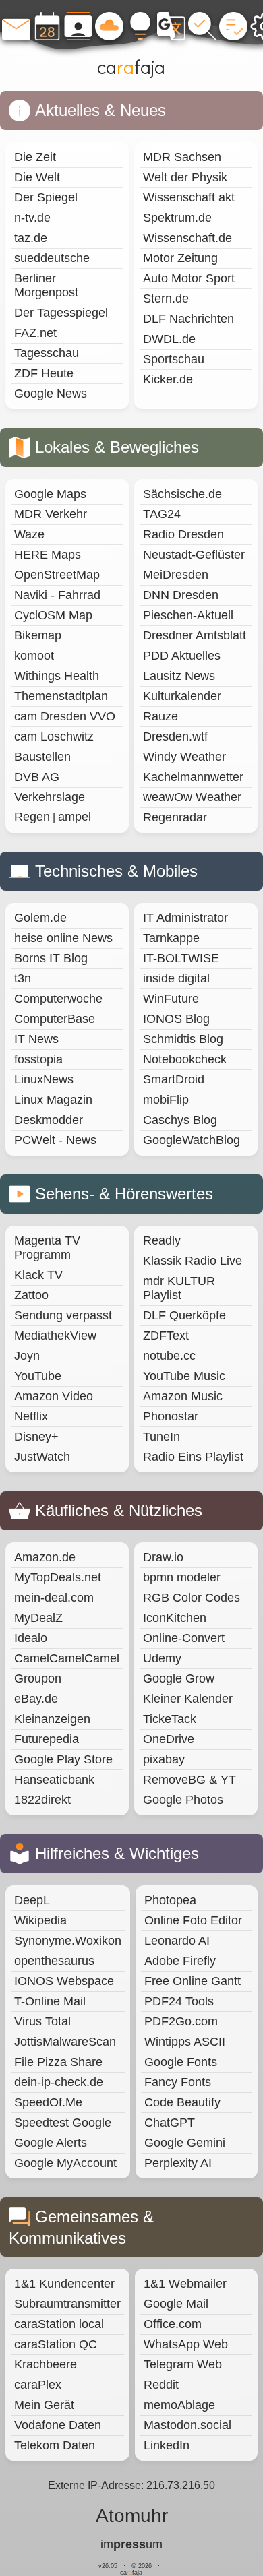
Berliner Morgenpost (46, 285)
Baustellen (42, 757)
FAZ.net (35, 333)
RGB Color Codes (192, 1598)
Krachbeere (46, 2364)
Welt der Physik (185, 177)
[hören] (233, 26)
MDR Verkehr (51, 514)
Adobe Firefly (180, 1961)
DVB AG (37, 777)
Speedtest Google (63, 2123)
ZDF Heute (44, 373)
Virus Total (42, 2021)
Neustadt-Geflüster (194, 555)
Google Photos (183, 1800)
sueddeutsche (52, 258)
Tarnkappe (171, 938)
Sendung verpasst (63, 1315)
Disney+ (36, 1437)
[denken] (140, 26)
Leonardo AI (177, 1941)
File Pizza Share (58, 2062)
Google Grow (179, 1678)
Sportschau (174, 359)
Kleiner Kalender (188, 1699)
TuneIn (162, 1437)
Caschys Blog (180, 1120)
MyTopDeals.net (58, 1577)
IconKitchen (175, 1618)
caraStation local (59, 2324)
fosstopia (38, 1059)
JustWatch (42, 1457)
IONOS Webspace (64, 1981)
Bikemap (38, 635)
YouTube (38, 1376)
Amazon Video (54, 1396)
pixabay (164, 1759)
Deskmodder (49, 1120)
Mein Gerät (44, 2405)
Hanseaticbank (54, 1780)
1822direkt (42, 1800)
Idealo (31, 1638)
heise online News (63, 938)
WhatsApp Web (186, 2344)
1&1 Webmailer (185, 2284)
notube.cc (169, 1356)
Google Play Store (63, 1759)
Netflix (31, 1416)
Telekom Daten (55, 2445)
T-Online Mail (50, 2001)
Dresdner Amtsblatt (195, 635)
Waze (29, 534)
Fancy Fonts (178, 2082)
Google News (51, 394)
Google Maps (50, 494)
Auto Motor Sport (189, 278)
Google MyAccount (65, 2163)
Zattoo (31, 1295)
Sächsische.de (182, 494)
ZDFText (166, 1336)
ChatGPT (170, 2123)
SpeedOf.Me (48, 2102)
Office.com (173, 2324)
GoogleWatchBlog (192, 1140)
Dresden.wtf (175, 736)
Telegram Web (183, 2364)
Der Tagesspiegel (61, 313)
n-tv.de (32, 218)
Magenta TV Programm (47, 1248)
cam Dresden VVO (65, 716)
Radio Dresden (183, 534)
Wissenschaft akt (189, 197)
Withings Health (57, 676)
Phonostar (171, 1416)
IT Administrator (185, 918)
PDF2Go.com (181, 2021)
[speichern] (109, 26)
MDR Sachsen (182, 157)
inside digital (176, 978)
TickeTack (170, 1719)
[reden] (78, 26)
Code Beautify (182, 2102)
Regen (32, 817)
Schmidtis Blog (183, 1039)
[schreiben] (16, 26)
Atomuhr (132, 2516)
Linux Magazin (53, 1100)
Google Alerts (51, 2143)
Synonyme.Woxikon (68, 1941)
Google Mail (176, 2304)
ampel (75, 817)
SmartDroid (174, 1079)
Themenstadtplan (61, 696)
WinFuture (171, 999)
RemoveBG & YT (189, 1780)
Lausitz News (179, 676)
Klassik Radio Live (193, 1261)
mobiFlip (166, 1100)
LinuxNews (44, 1079)
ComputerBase (55, 1019)
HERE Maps (48, 555)
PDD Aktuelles (182, 656)
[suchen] (202, 26)
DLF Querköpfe (184, 1315)
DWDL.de (169, 339)
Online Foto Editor (193, 1920)
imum (131, 2544)
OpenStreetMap (57, 575)
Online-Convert (184, 1638)
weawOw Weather (192, 797)
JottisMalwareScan (65, 2042)
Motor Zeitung (180, 258)
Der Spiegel (46, 197)
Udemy (162, 1658)
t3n (23, 978)
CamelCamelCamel (67, 1658)
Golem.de (40, 918)
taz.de (31, 238)
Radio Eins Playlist (193, 1457)
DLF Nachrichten (188, 319)
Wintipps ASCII (185, 2042)
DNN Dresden (181, 595)
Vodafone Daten (58, 2425)
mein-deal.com (54, 1598)
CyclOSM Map (53, 615)
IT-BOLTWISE (181, 958)
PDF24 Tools (179, 2001)
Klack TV (38, 1275)
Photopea (170, 1900)
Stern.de (166, 299)
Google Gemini (185, 2143)
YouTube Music (184, 1376)
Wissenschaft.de (187, 238)
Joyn (27, 1356)
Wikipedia (40, 1920)
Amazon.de (45, 1557)
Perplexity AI (178, 2163)
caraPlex (38, 2385)
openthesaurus (54, 1961)
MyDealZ (38, 1618)
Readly (162, 1240)
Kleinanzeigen (52, 1719)
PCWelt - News (55, 1140)
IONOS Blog (176, 1019)
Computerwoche (58, 999)
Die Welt (37, 177)
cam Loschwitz (54, 736)
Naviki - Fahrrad (57, 595)
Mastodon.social (187, 2425)
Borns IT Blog (51, 958)
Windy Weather (184, 757)
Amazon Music (183, 1396)
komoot (34, 656)
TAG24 (162, 514)
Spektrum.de (177, 218)
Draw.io (163, 1557)
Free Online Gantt (193, 1981)
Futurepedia (47, 1739)
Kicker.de (168, 379)
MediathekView (55, 1336)
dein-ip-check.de (59, 2082)
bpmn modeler (182, 1577)
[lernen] (171, 26)
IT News (36, 1039)
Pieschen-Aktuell (188, 615)
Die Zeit (35, 157)
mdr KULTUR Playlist (179, 1288)
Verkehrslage (50, 797)
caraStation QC (56, 2344)
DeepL (32, 1900)
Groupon (38, 1678)
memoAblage (179, 2405)
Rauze (160, 716)
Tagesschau (47, 353)
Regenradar (175, 817)
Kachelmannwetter (193, 777)
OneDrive (169, 1739)
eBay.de (36, 1699)
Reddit (161, 2385)
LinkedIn (167, 2445)
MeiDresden (176, 575)
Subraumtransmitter (67, 2304)
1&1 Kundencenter (64, 2284)
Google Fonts (181, 2062)
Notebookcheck (185, 1059)
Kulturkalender (182, 696)
